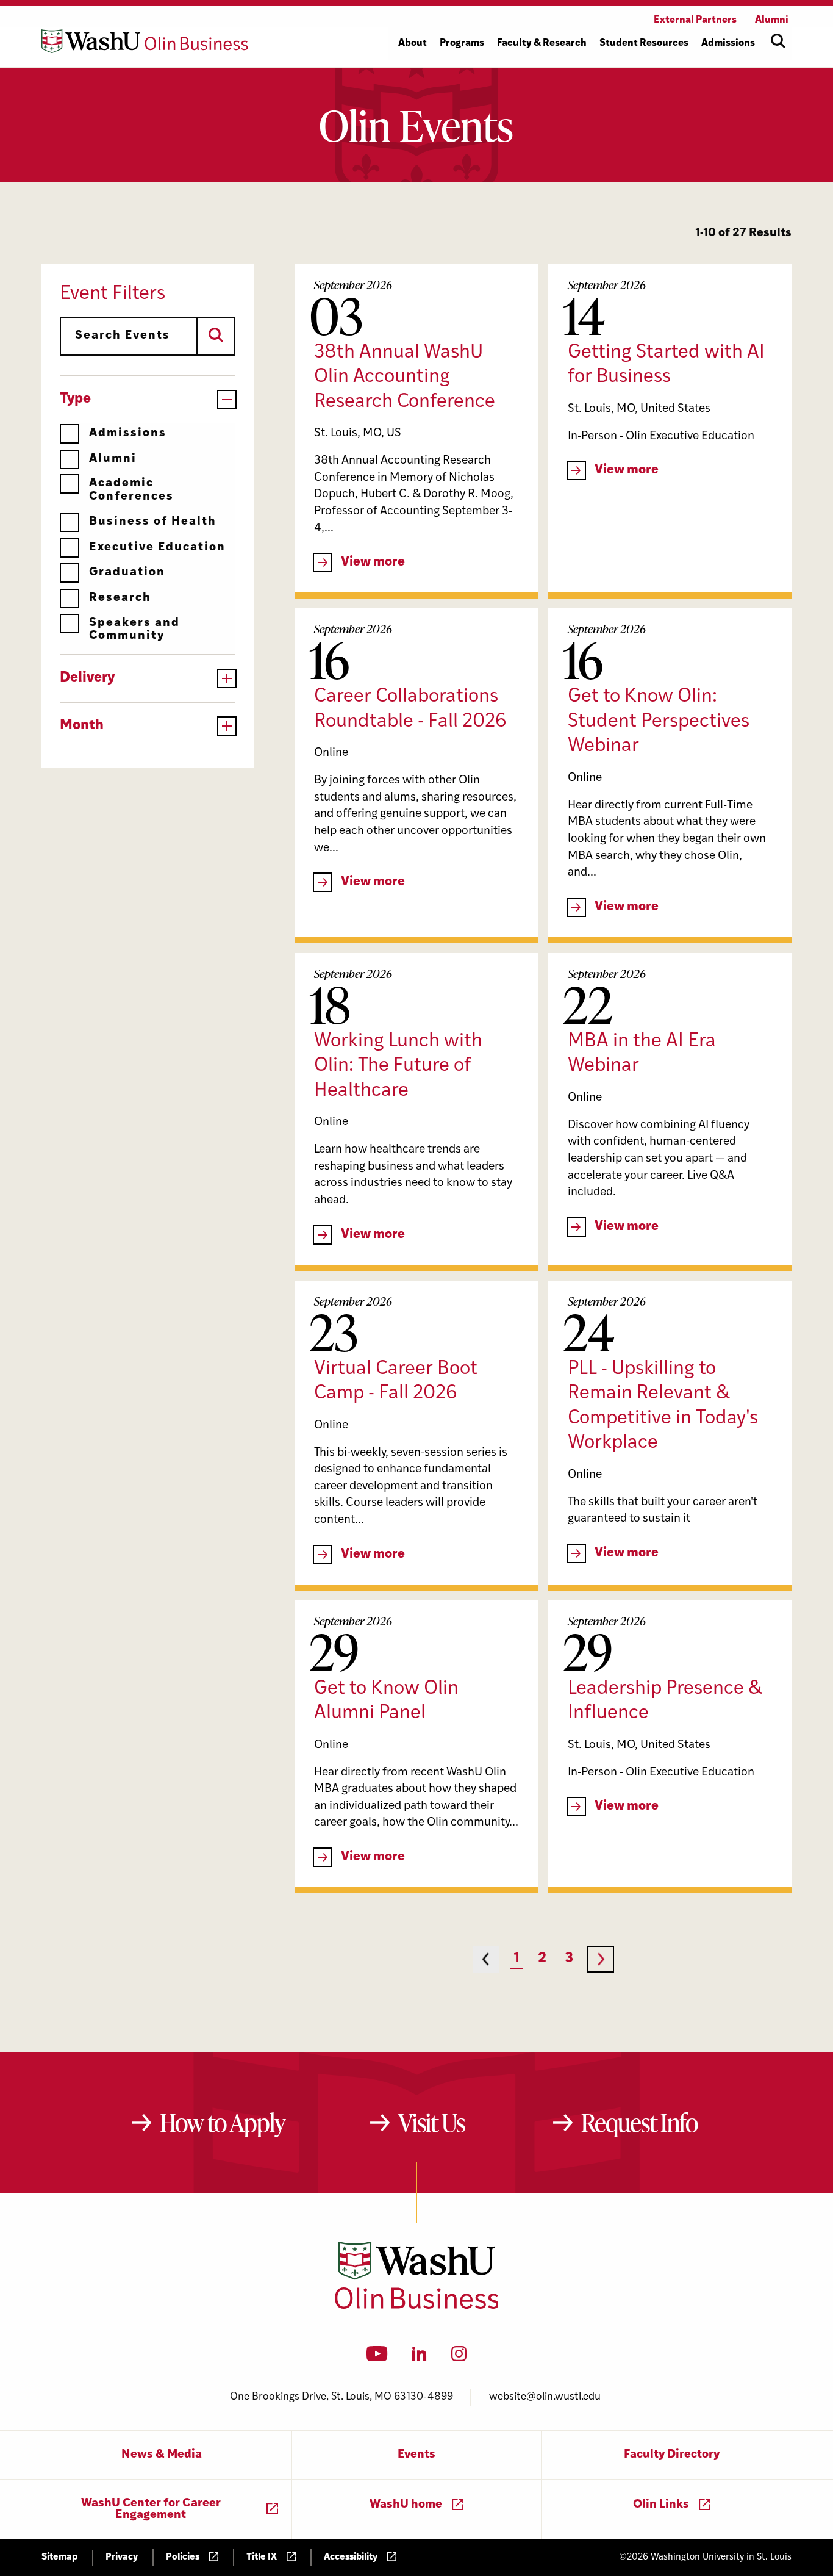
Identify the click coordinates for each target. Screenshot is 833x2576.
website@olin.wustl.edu (545, 2397)
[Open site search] (778, 41)
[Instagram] (459, 2358)
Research (120, 598)
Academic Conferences (131, 490)
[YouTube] (377, 2358)
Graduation (127, 573)
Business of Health (153, 522)
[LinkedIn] (420, 2358)
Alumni (113, 459)
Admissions (128, 434)
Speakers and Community (134, 630)
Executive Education (157, 548)
